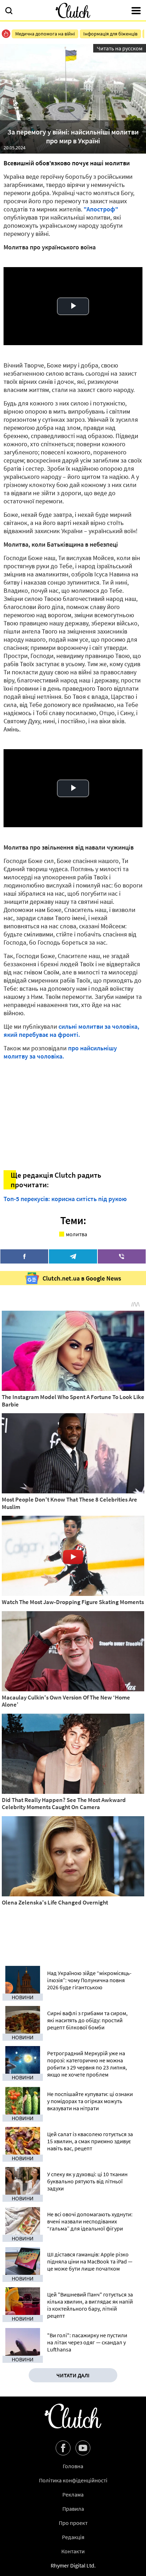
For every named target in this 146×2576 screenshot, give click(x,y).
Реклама (73, 2494)
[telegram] (73, 1256)
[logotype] (73, 10)
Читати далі (73, 2375)
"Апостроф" (101, 209)
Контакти (73, 2551)
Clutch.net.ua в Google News (82, 1278)
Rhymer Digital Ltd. (73, 2565)
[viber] (122, 1256)
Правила (73, 2509)
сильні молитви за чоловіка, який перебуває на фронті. (71, 1030)
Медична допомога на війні (45, 34)
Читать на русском (120, 48)
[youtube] (83, 2448)
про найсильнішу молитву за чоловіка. (60, 1052)
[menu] (136, 11)
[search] (9, 11)
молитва (77, 1234)
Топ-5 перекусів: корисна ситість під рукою (65, 1199)
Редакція (73, 2537)
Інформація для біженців (110, 34)
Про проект (73, 2523)
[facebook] (24, 1256)
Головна (73, 2466)
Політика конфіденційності (73, 2480)
